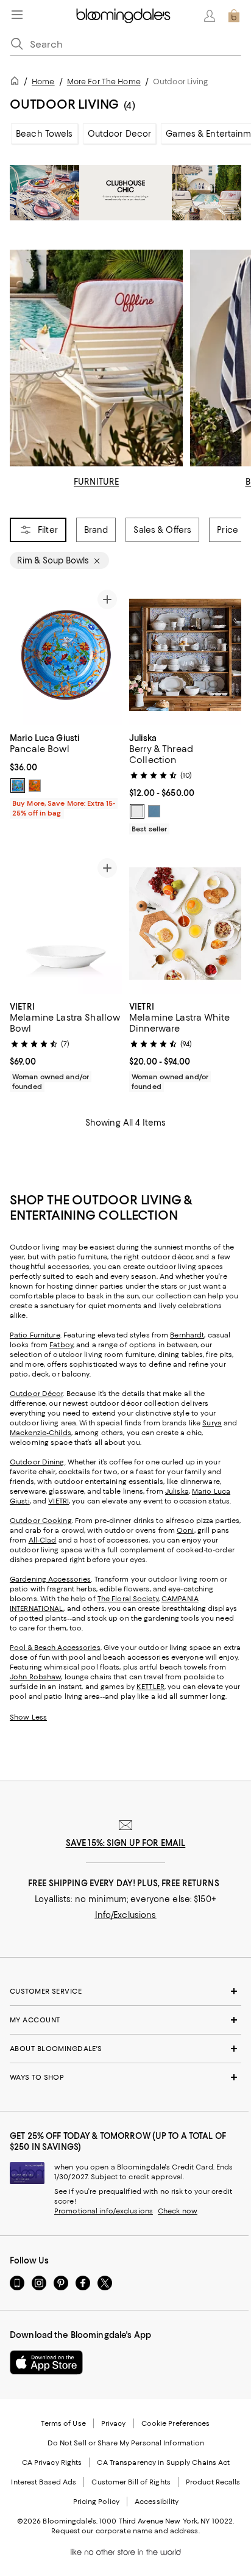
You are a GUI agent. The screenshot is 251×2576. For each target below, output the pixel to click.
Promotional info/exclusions (104, 2211)
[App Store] (46, 2362)
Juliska (177, 1491)
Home (43, 81)
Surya (212, 1423)
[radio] (18, 786)
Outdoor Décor (36, 1394)
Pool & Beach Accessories (55, 1648)
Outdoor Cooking (41, 1521)
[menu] (17, 15)
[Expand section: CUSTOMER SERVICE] (125, 1991)
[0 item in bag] (234, 16)
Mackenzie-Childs (41, 1433)
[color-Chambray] (154, 811)
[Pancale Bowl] (66, 655)
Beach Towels (44, 134)
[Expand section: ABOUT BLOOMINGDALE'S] (125, 2049)
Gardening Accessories (50, 1579)
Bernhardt (187, 1335)
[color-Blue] (18, 786)
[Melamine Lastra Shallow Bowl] (66, 924)
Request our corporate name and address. (125, 2531)
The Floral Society (128, 1599)
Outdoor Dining (37, 1462)
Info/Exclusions (126, 1915)
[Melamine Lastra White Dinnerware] (185, 924)
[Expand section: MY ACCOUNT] (125, 2020)
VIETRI (58, 1501)
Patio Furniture (35, 1335)
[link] (66, 774)
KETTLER (150, 1687)
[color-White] (137, 811)
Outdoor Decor (120, 134)
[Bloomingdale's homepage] (17, 83)
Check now (178, 2211)
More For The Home (104, 81)
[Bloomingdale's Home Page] (123, 16)
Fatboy (61, 1345)
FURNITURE (96, 482)
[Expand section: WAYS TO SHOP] (125, 2077)
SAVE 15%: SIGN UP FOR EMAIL (126, 1843)
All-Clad (43, 1540)
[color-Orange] (35, 786)
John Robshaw (35, 1677)
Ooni (185, 1530)
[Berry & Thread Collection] (185, 655)
